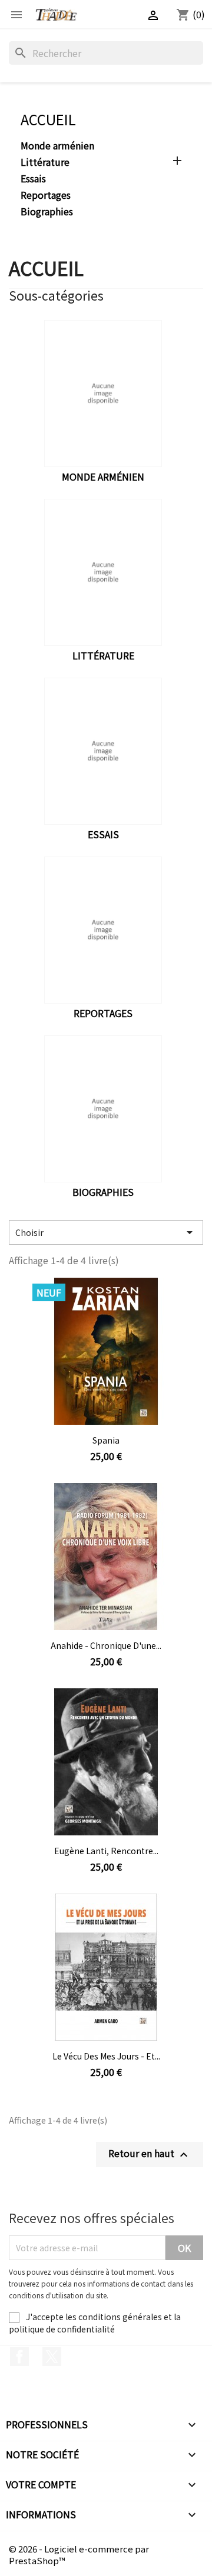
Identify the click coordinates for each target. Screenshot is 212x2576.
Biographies (47, 212)
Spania (106, 1440)
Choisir (106, 1232)
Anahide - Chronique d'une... (106, 1645)
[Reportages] (103, 930)
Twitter (52, 2357)
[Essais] (103, 751)
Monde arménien (57, 146)
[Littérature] (103, 572)
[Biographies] (103, 1109)
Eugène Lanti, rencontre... (106, 1851)
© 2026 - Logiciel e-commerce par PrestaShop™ (79, 2555)
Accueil (48, 119)
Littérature (45, 162)
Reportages (46, 195)
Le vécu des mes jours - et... (106, 2056)
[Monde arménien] (103, 394)
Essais (33, 179)
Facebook (19, 2357)
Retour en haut (150, 2154)
